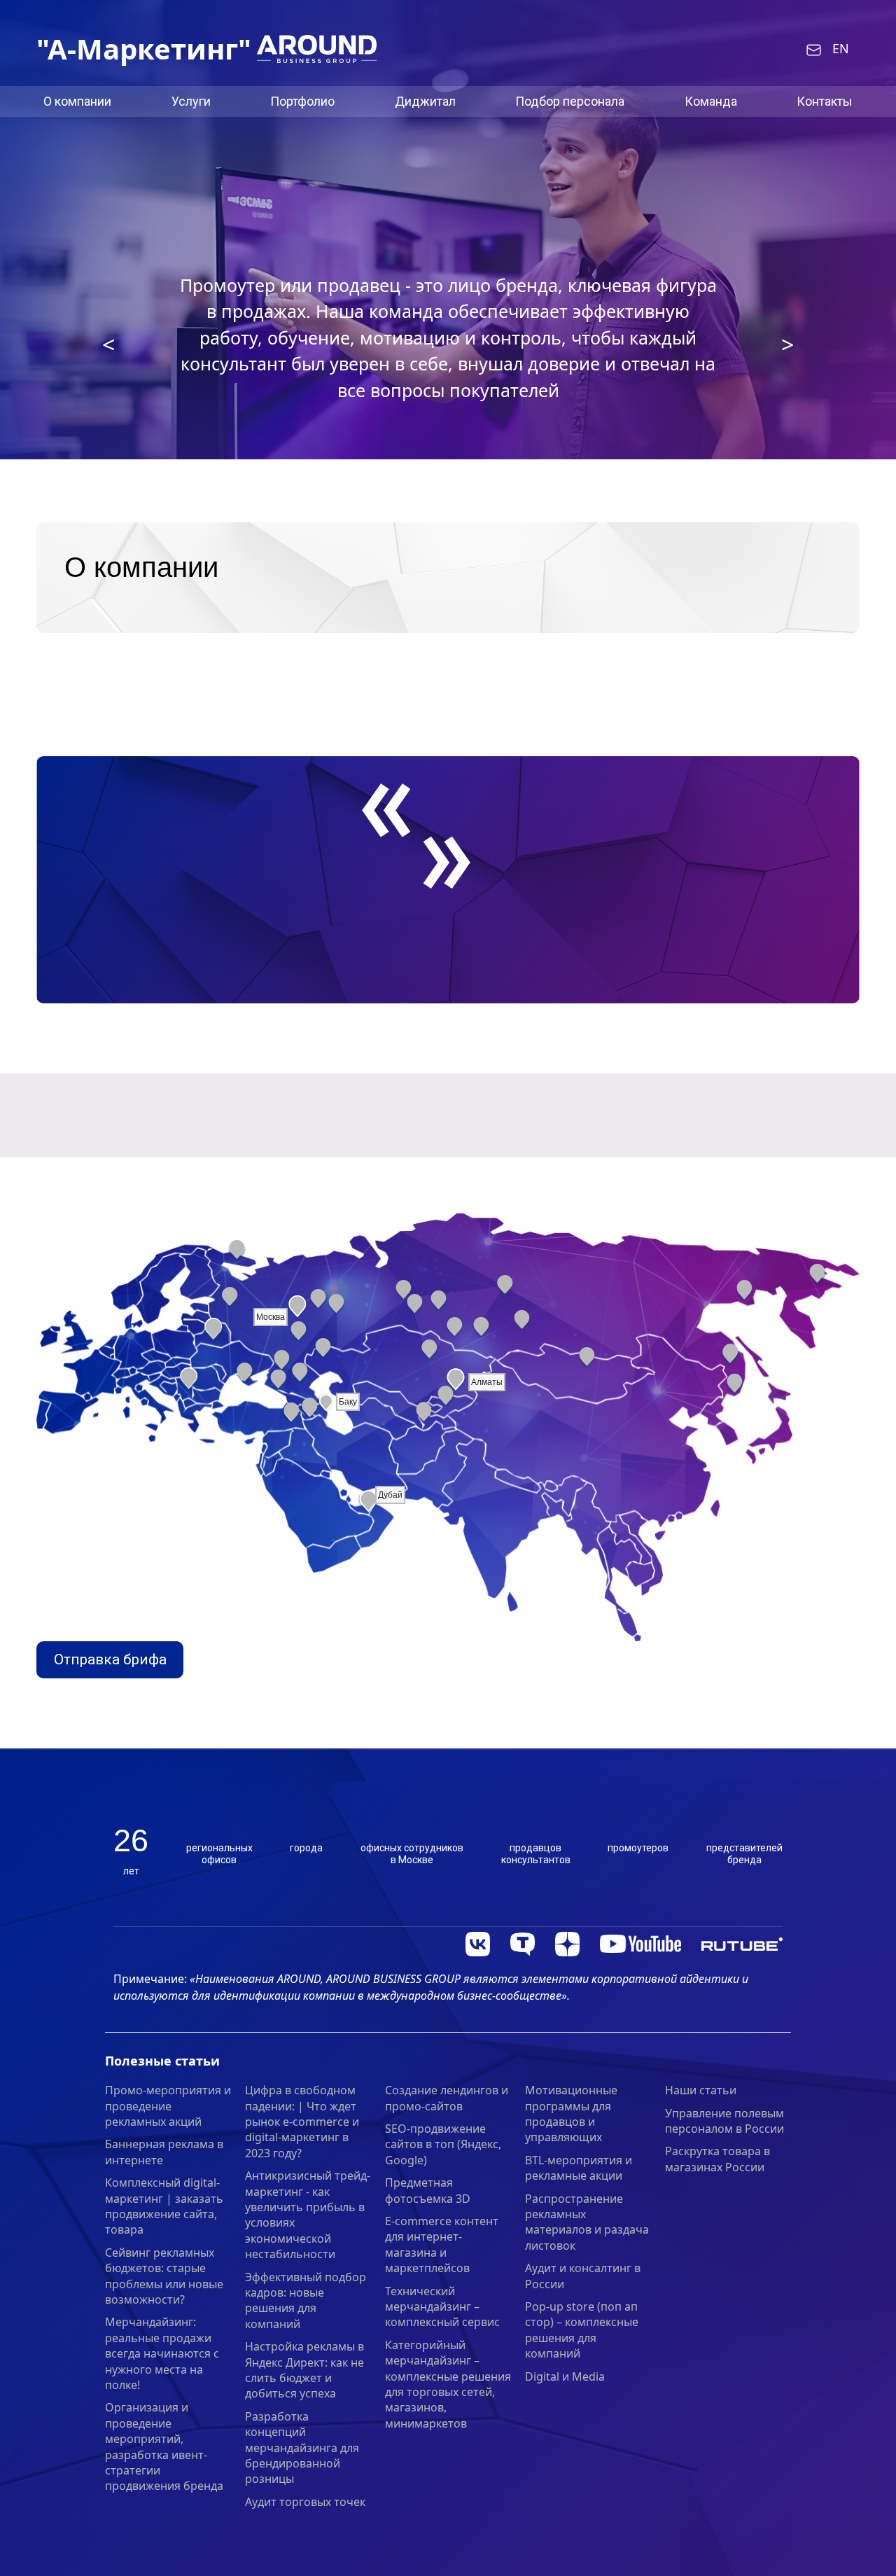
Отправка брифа (110, 1659)
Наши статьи (701, 2090)
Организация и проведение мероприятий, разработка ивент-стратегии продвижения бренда (164, 2446)
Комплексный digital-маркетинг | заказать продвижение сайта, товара (164, 2206)
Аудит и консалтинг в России (583, 2276)
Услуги (191, 101)
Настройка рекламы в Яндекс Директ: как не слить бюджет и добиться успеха (304, 2370)
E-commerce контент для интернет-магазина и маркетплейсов (442, 2244)
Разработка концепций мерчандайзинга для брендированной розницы (302, 2448)
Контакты (825, 101)
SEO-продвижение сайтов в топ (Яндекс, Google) (443, 2144)
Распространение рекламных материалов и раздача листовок (587, 2222)
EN (841, 49)
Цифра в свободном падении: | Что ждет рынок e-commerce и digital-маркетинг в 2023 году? (302, 2122)
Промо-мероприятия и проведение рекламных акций (168, 2106)
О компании (77, 101)
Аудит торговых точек (305, 2502)
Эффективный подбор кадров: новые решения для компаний (306, 2300)
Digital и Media (565, 2376)
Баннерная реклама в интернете (164, 2152)
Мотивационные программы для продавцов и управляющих (571, 2114)
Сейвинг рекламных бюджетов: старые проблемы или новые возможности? (164, 2276)
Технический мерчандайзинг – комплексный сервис (442, 2307)
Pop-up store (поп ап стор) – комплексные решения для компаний (582, 2330)
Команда (711, 101)
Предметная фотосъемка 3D (428, 2190)
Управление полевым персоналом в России (724, 2121)
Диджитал (425, 101)
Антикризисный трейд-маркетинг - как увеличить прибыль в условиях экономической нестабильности (308, 2215)
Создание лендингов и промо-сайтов (447, 2098)
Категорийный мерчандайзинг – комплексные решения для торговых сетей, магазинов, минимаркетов (448, 2384)
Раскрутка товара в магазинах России (717, 2159)
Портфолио (302, 101)
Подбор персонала (570, 101)
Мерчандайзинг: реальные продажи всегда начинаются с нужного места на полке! (162, 2353)
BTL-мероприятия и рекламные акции (579, 2168)
